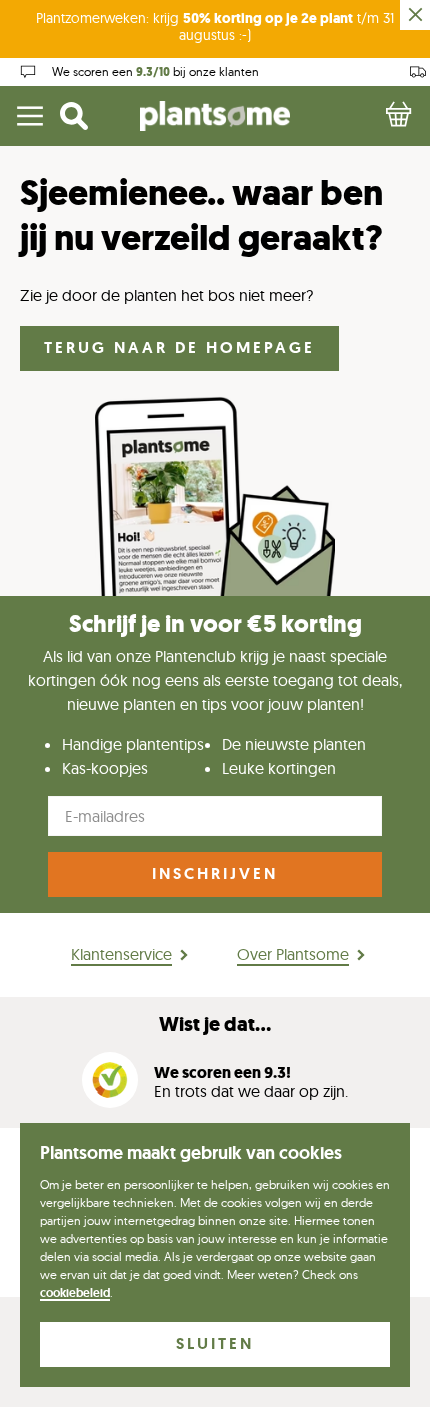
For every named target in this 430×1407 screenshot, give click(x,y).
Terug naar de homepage (179, 347)
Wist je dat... (215, 1024)
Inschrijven (215, 873)
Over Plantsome (293, 954)
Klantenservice (121, 954)
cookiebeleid (75, 1293)
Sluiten (215, 1343)
